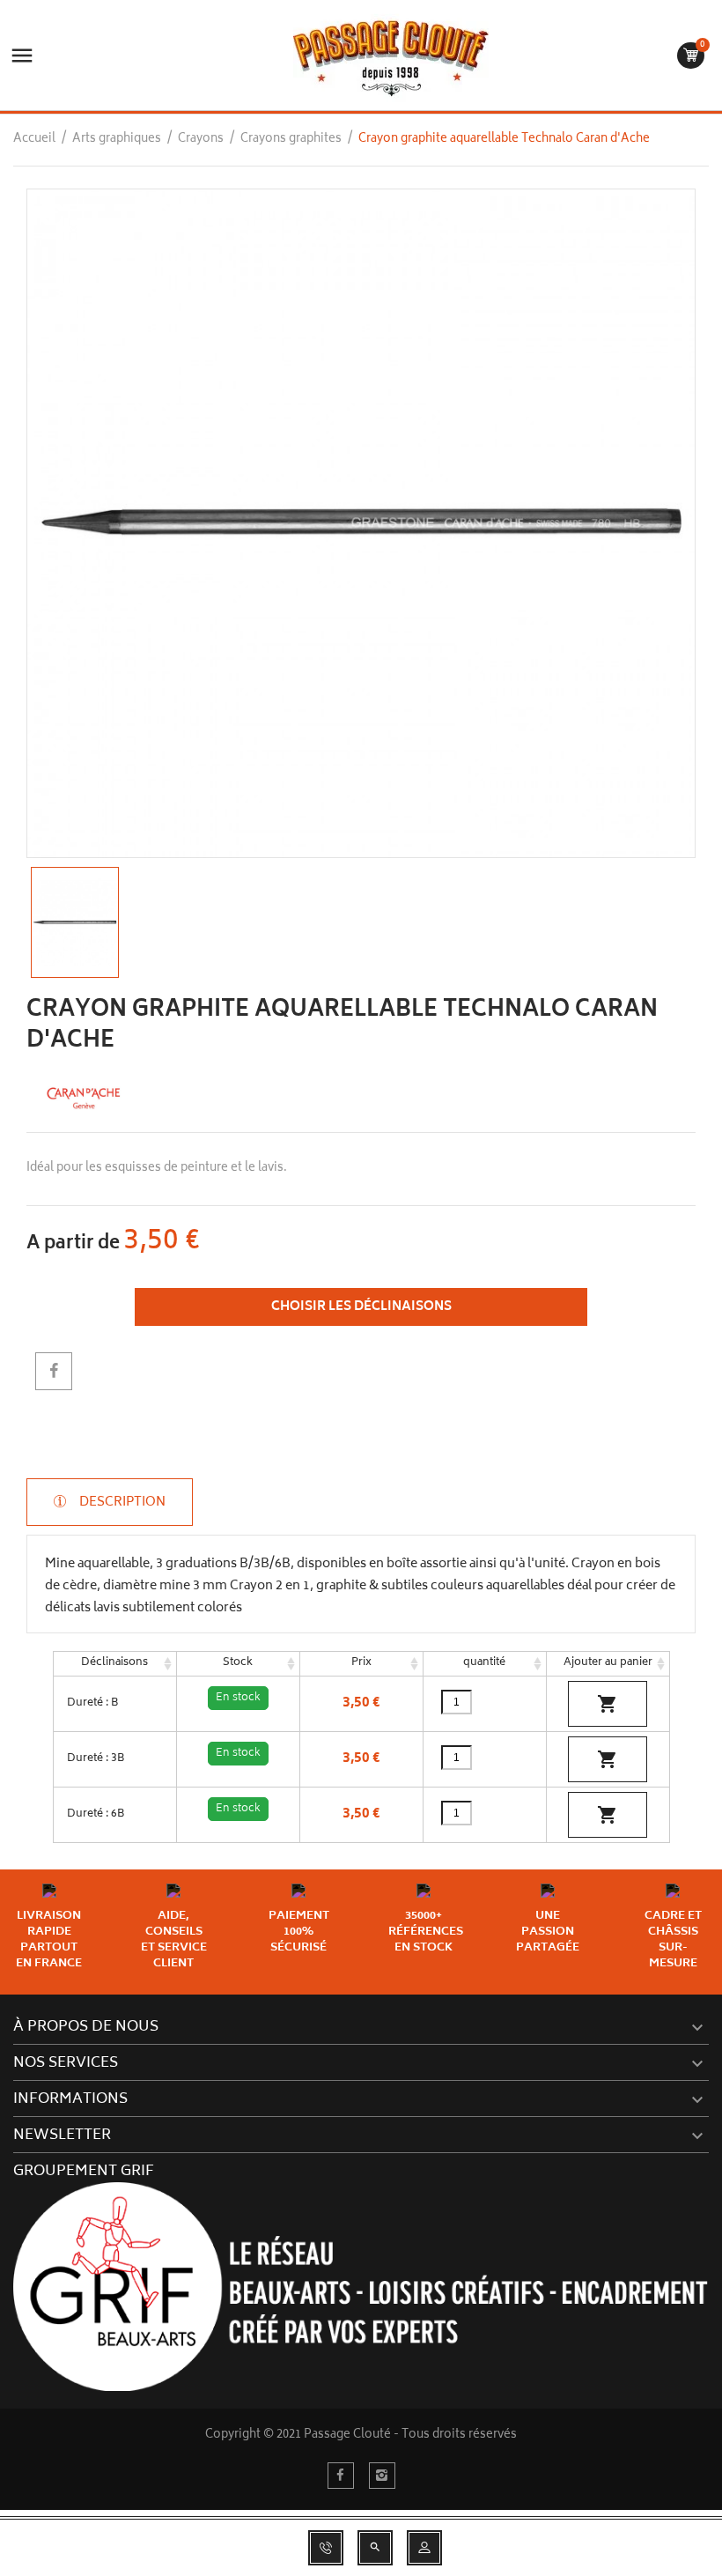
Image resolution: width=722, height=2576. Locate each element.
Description (121, 1502)
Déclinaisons (114, 1663)
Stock (238, 1663)
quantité (484, 1663)
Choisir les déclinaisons (361, 1307)
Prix (361, 1663)
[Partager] (54, 1371)
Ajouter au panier (608, 1663)
